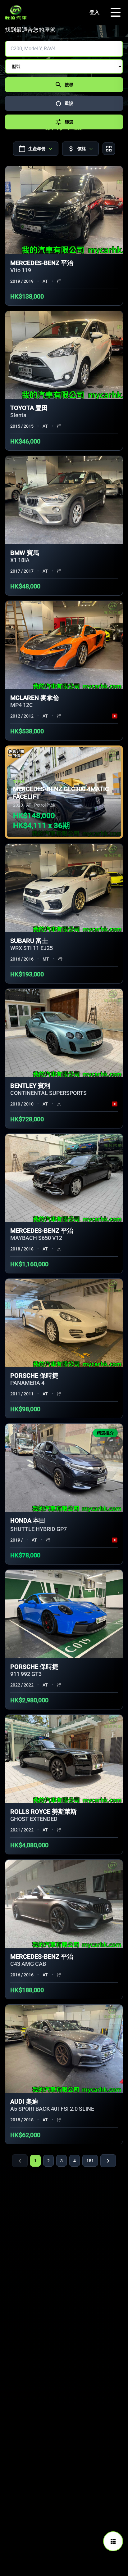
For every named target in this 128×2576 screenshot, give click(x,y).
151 (90, 2161)
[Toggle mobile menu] (116, 12)
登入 (94, 12)
